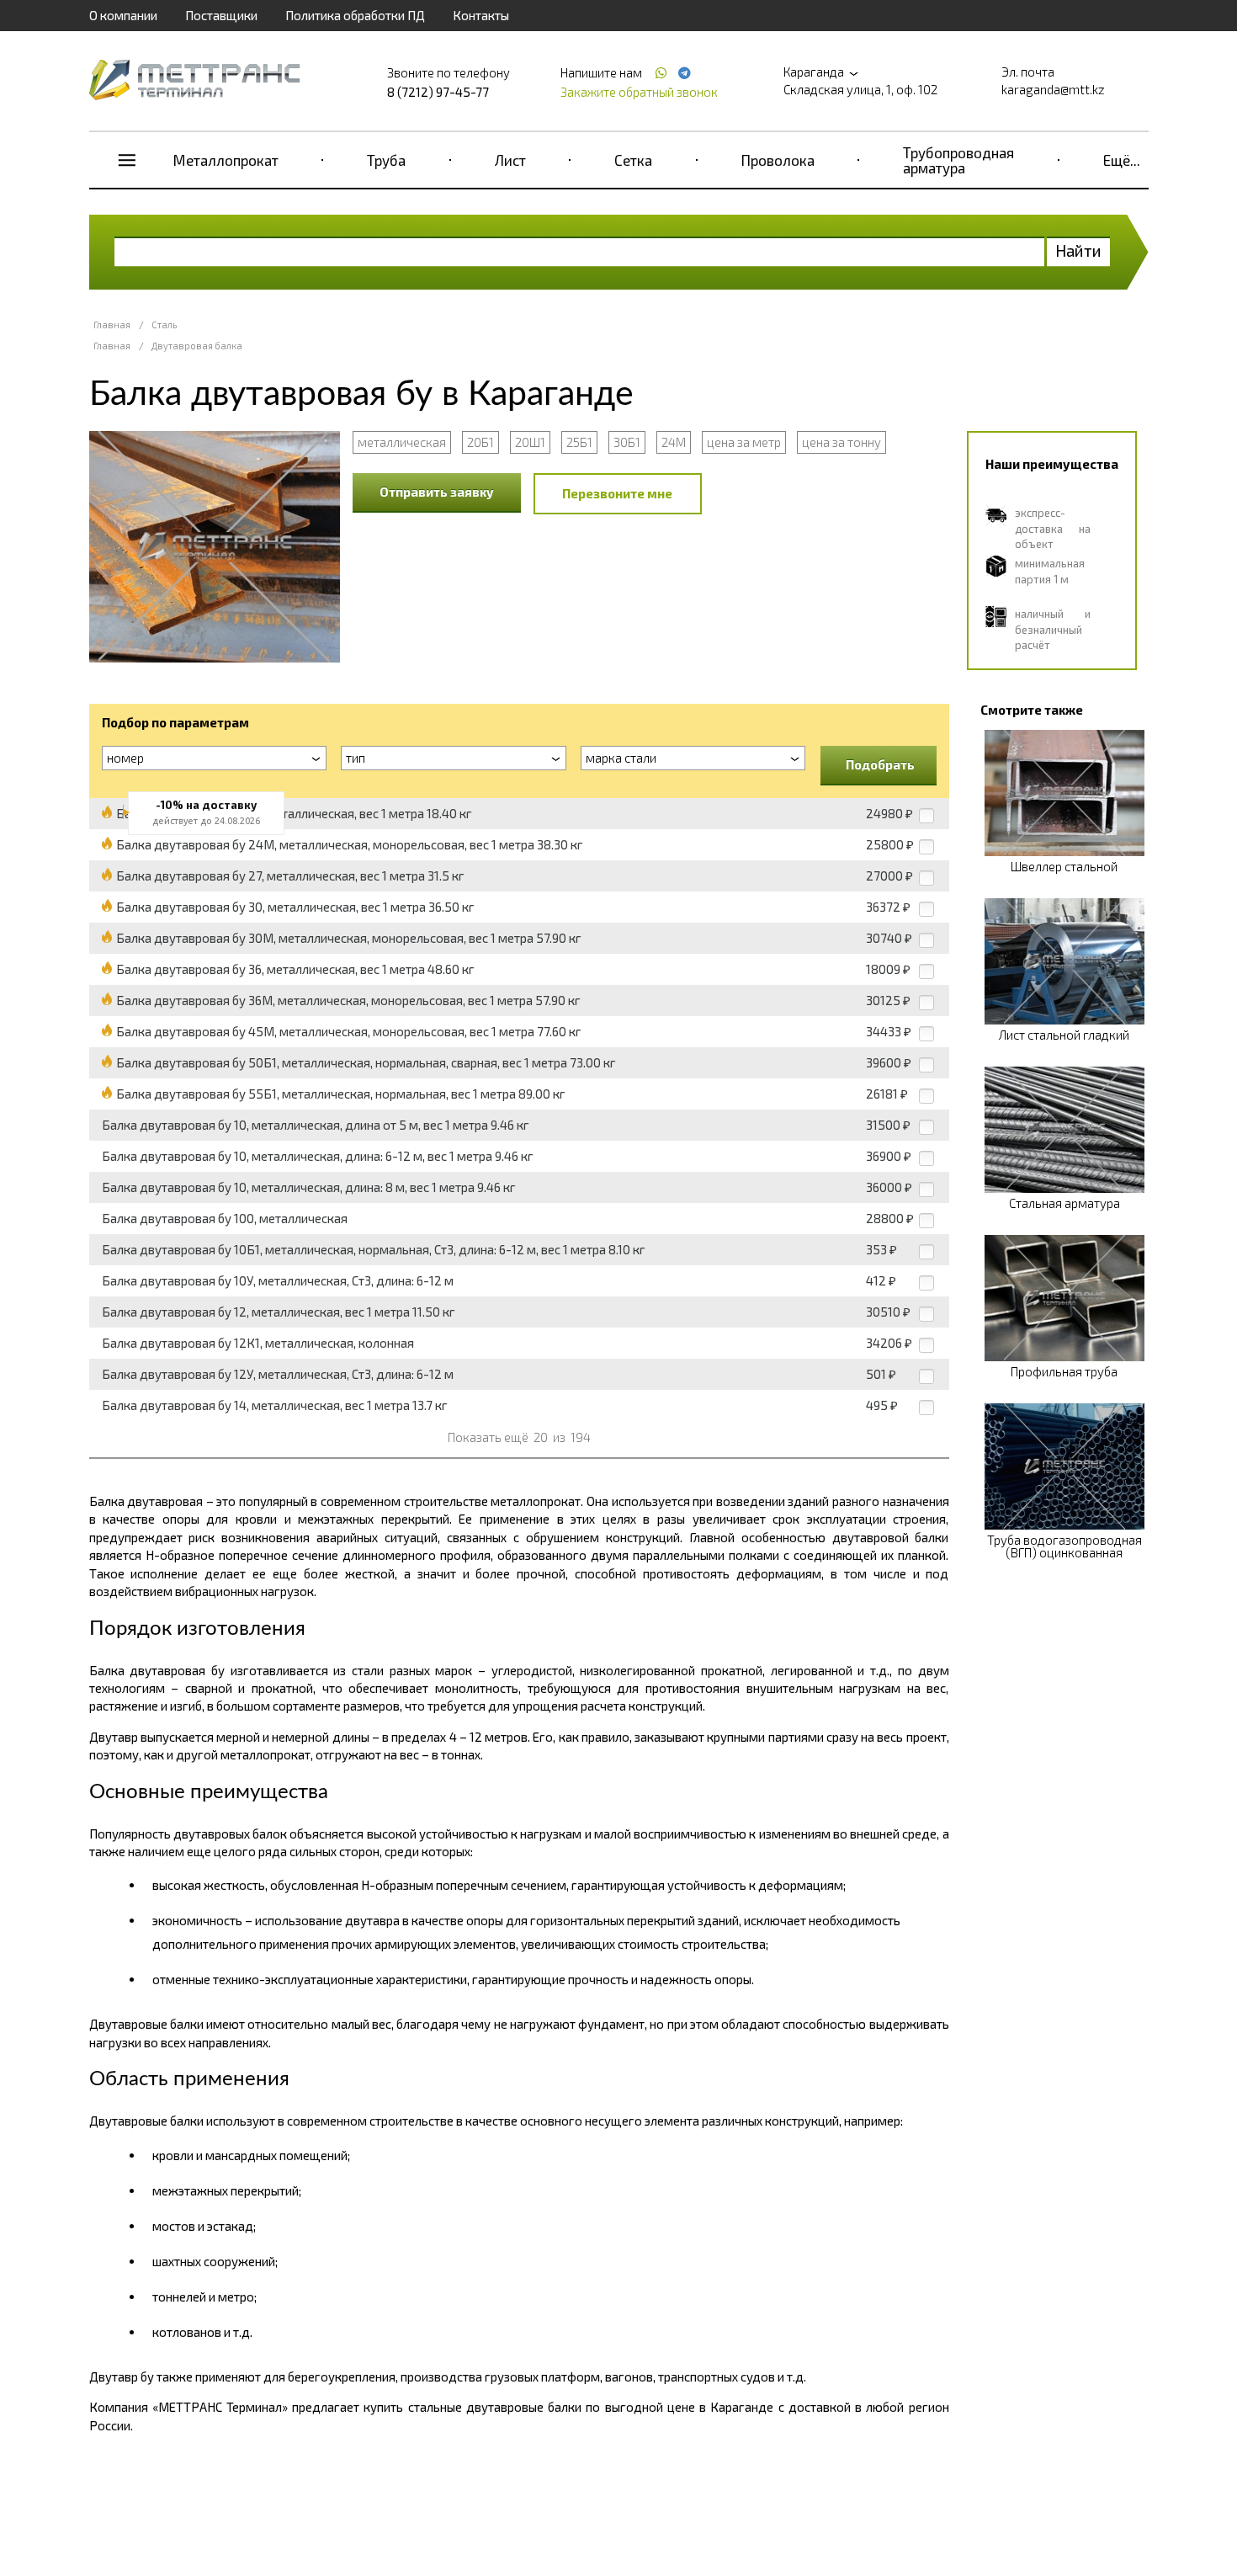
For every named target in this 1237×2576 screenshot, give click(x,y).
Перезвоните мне (617, 493)
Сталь (164, 325)
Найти (1078, 250)
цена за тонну (841, 442)
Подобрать (880, 764)
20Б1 (480, 442)
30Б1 (627, 442)
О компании (123, 15)
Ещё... (1122, 160)
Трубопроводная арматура (958, 160)
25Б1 (579, 442)
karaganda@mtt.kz (1053, 89)
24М (674, 442)
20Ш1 (530, 442)
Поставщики (221, 15)
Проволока (778, 160)
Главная (112, 325)
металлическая (402, 442)
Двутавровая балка (197, 346)
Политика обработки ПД (355, 15)
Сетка (633, 160)
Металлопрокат (226, 160)
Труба (386, 160)
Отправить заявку (437, 492)
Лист (510, 160)
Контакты (481, 15)
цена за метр (744, 442)
